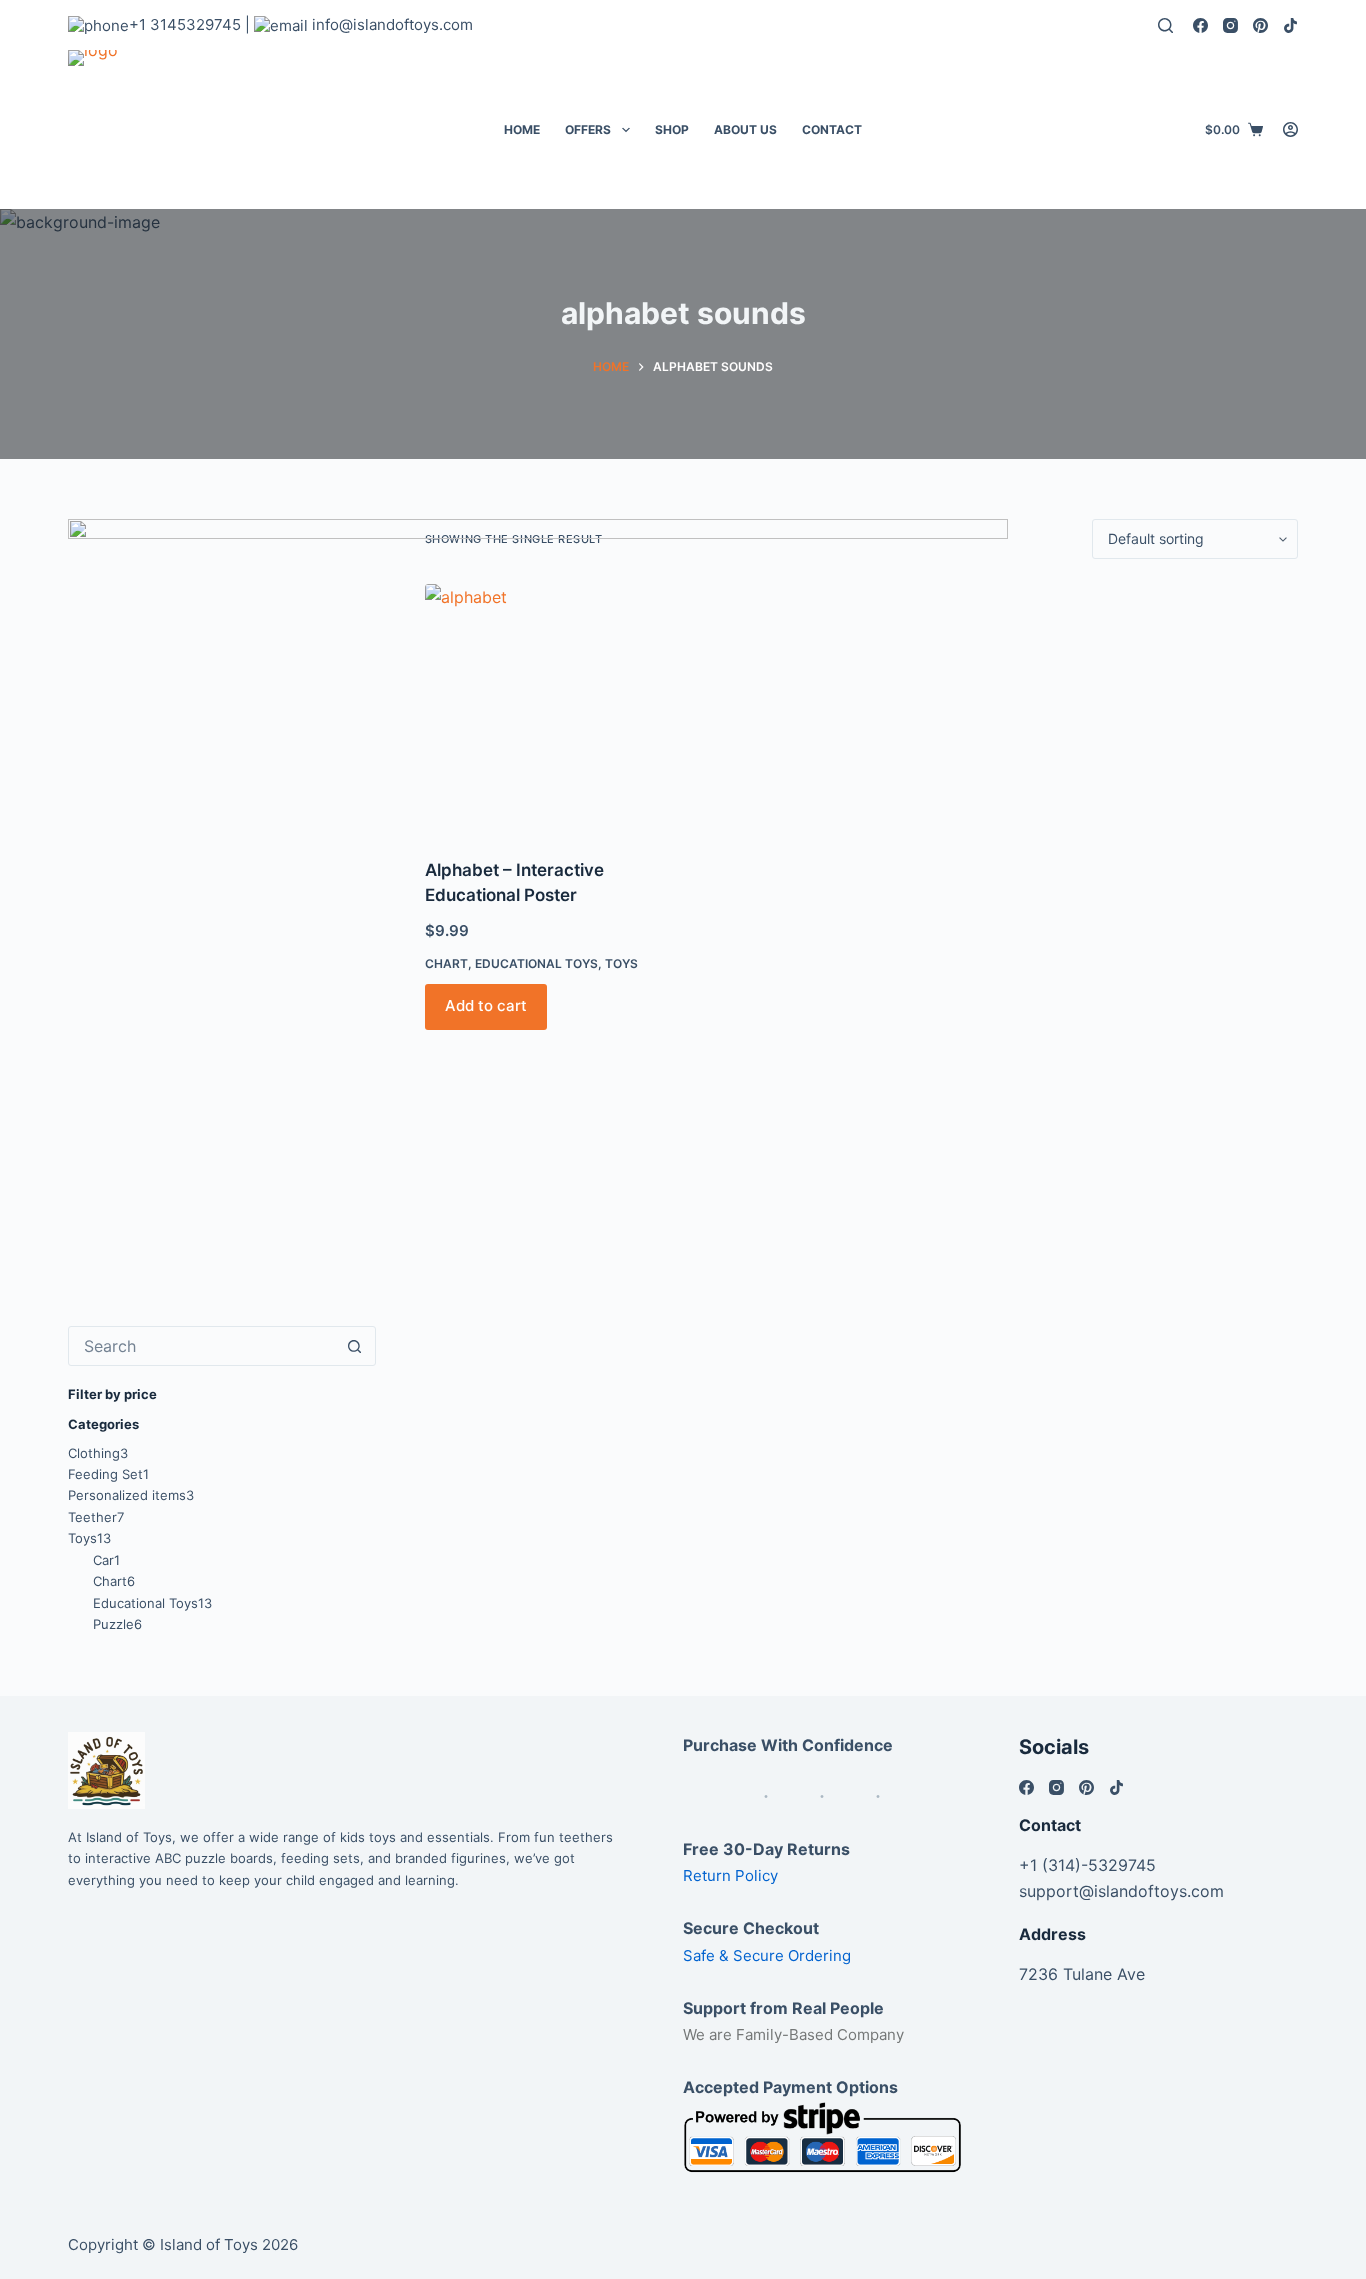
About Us (745, 129)
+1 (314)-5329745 (1087, 1865)
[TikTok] (1290, 25)
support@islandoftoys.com (1121, 1891)
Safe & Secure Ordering (767, 1955)
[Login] (1290, 129)
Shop (672, 129)
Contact (832, 129)
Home (522, 129)
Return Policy (730, 1875)
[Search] (1165, 25)
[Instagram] (1230, 25)
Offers (588, 129)
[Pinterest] (1260, 25)
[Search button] (355, 1346)
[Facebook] (1200, 25)
